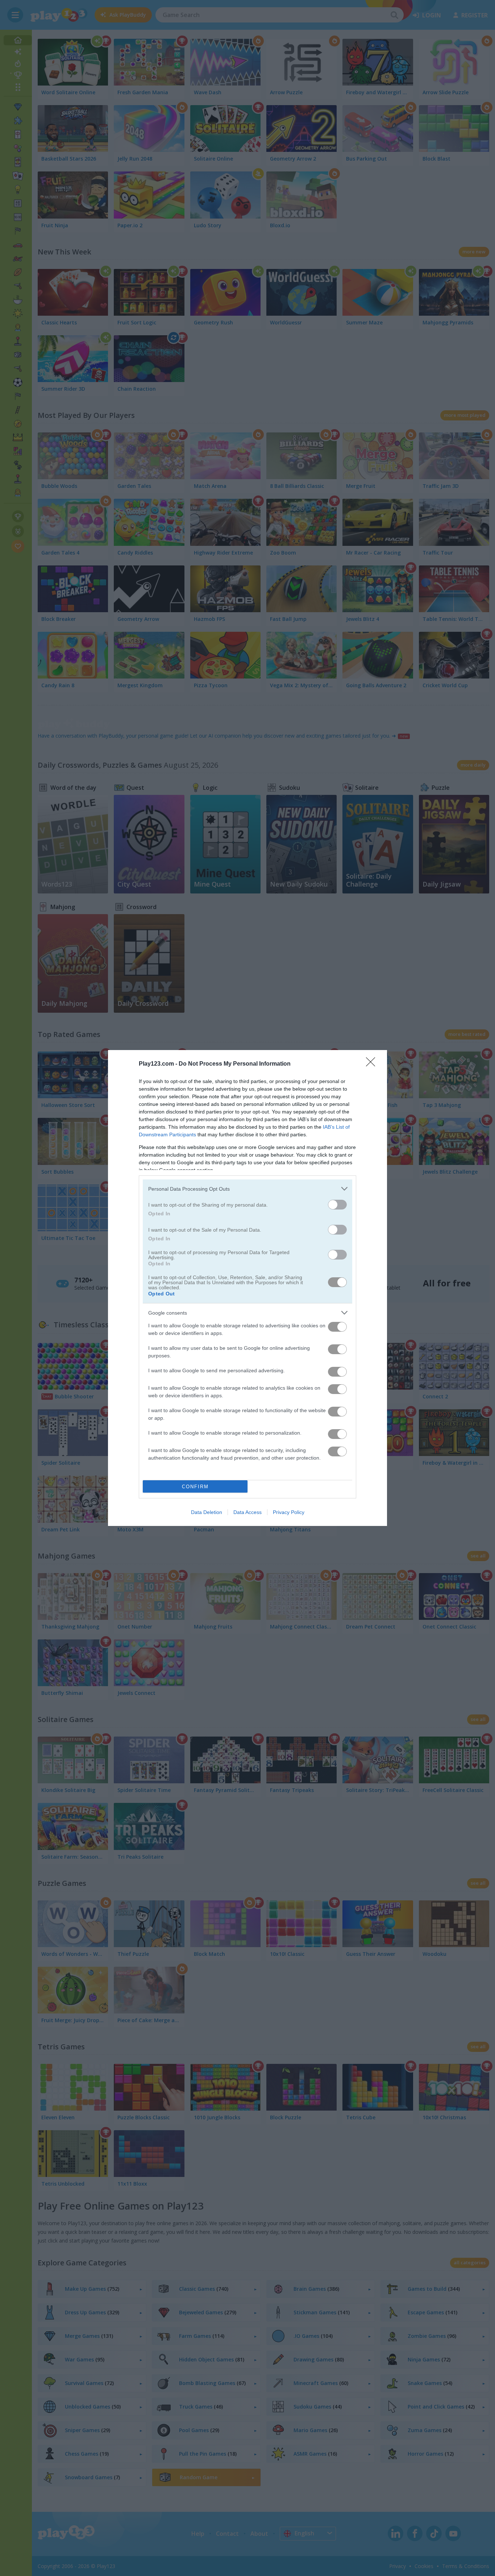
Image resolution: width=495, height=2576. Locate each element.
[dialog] (247, 1288)
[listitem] (247, 1189)
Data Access (247, 1512)
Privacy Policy (289, 1512)
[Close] (373, 1064)
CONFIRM (195, 1487)
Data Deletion (207, 1512)
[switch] (337, 1205)
